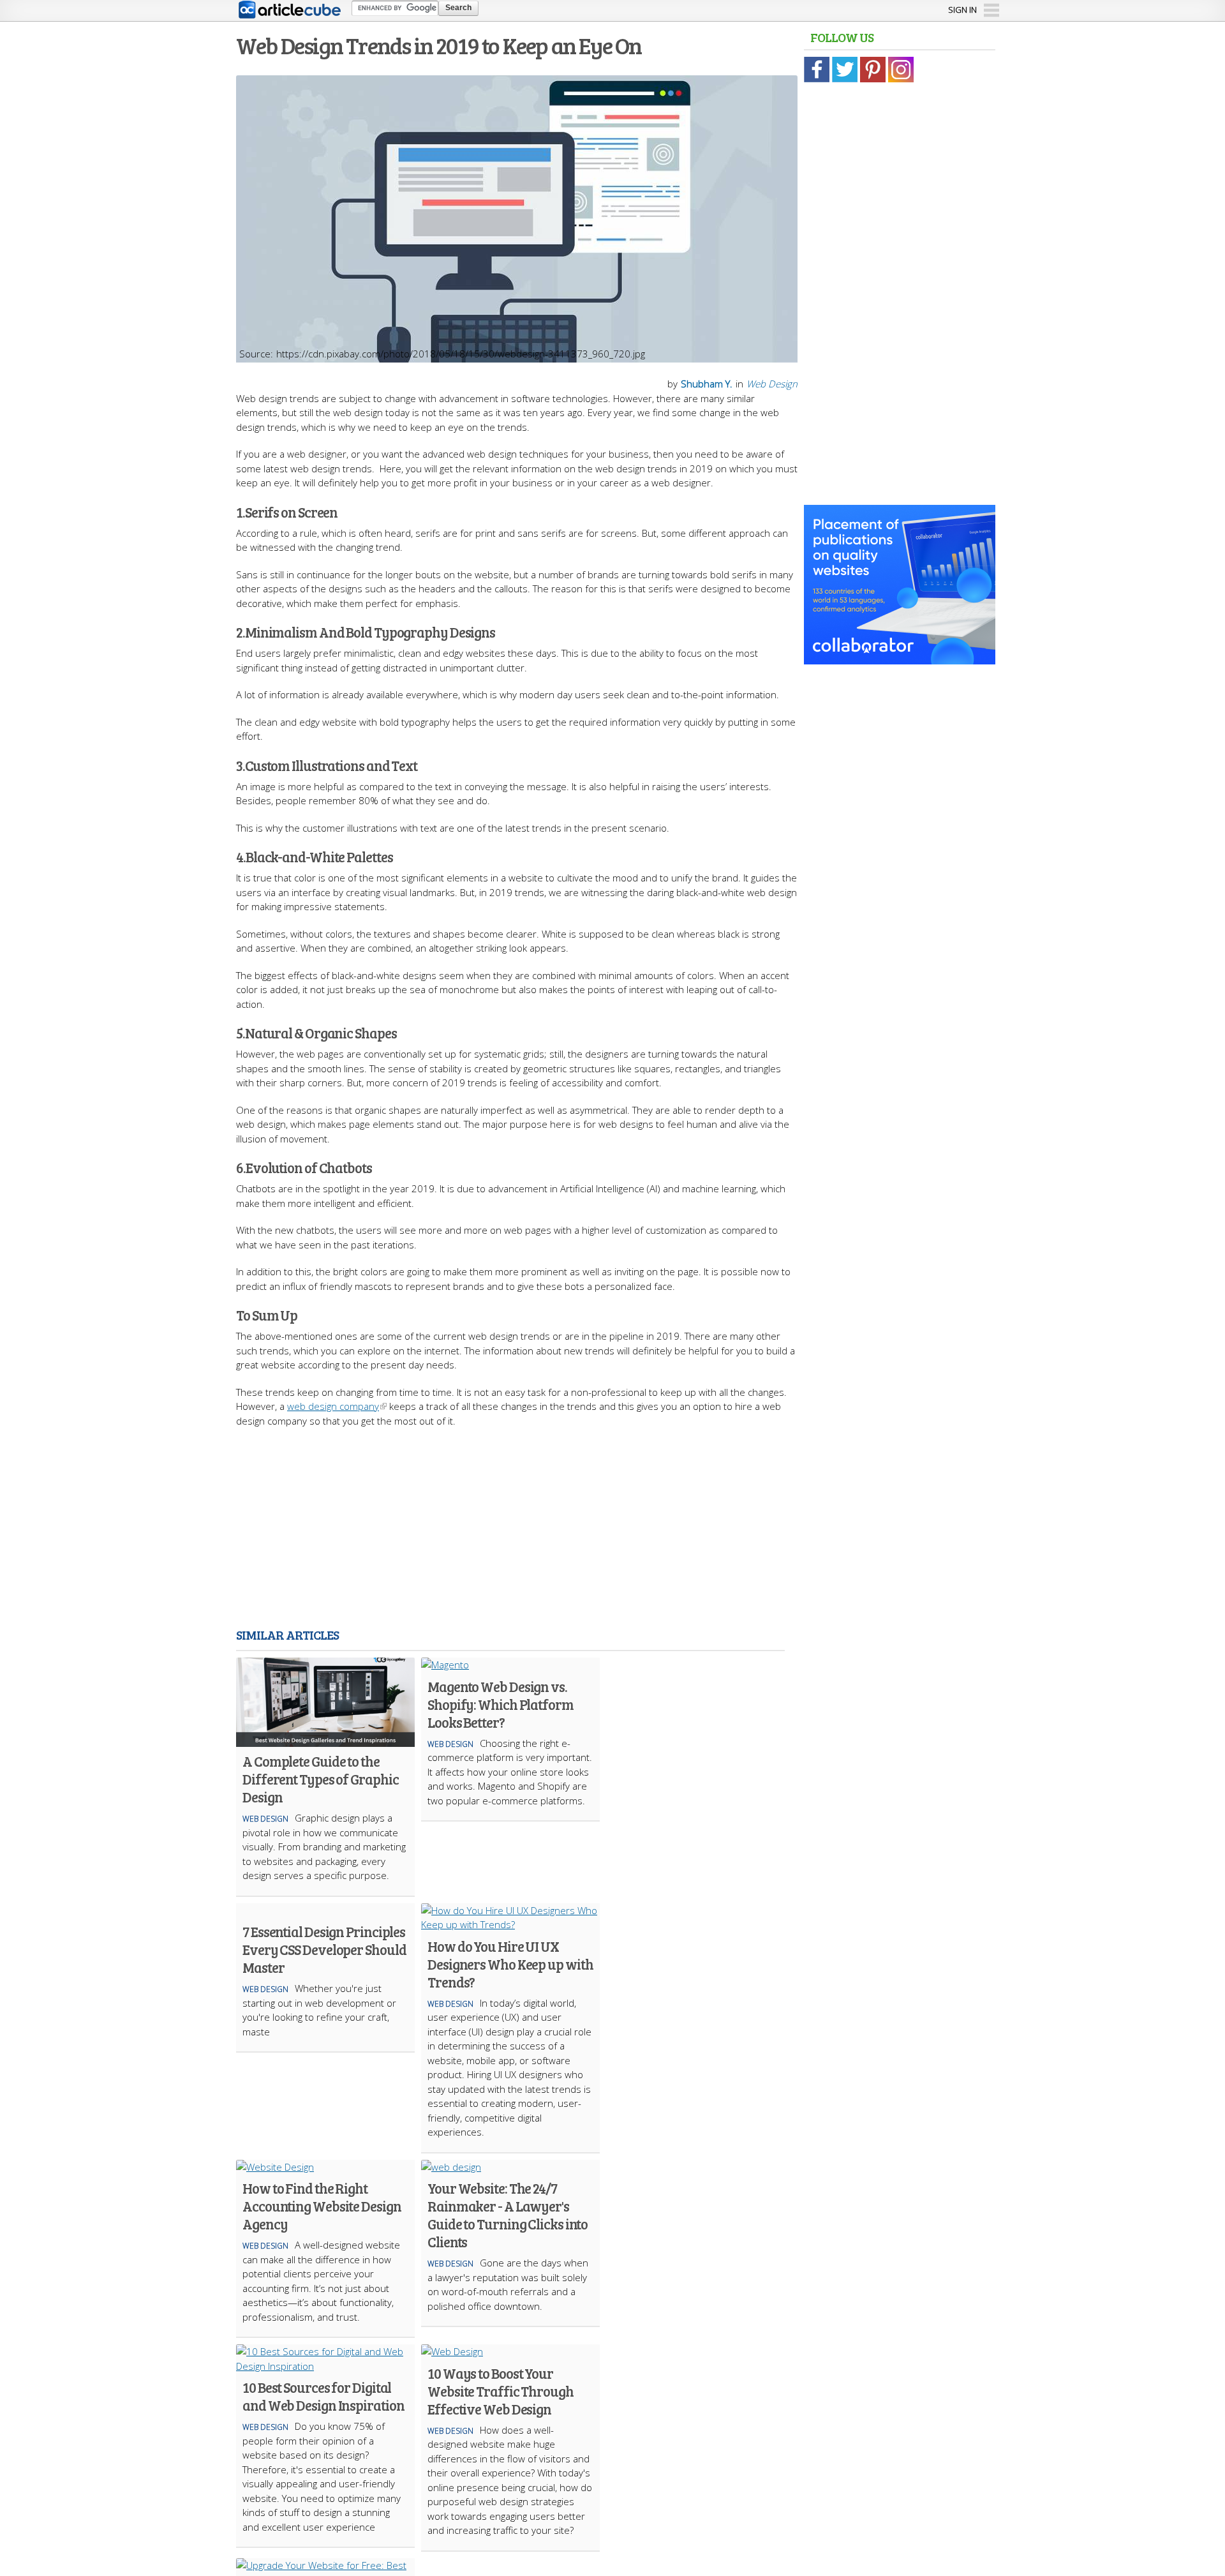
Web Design (772, 384)
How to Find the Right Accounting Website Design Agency (322, 2206)
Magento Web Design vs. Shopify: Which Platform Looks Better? (501, 1704)
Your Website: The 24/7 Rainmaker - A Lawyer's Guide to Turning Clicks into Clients (508, 2215)
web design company (333, 1406)
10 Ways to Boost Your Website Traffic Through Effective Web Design (501, 2391)
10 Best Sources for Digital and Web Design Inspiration (323, 2396)
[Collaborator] (900, 657)
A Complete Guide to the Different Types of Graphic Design (320, 1779)
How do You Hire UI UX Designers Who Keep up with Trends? (510, 1964)
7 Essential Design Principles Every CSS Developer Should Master (324, 1949)
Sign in (962, 10)
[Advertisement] (517, 1530)
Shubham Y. (707, 384)
